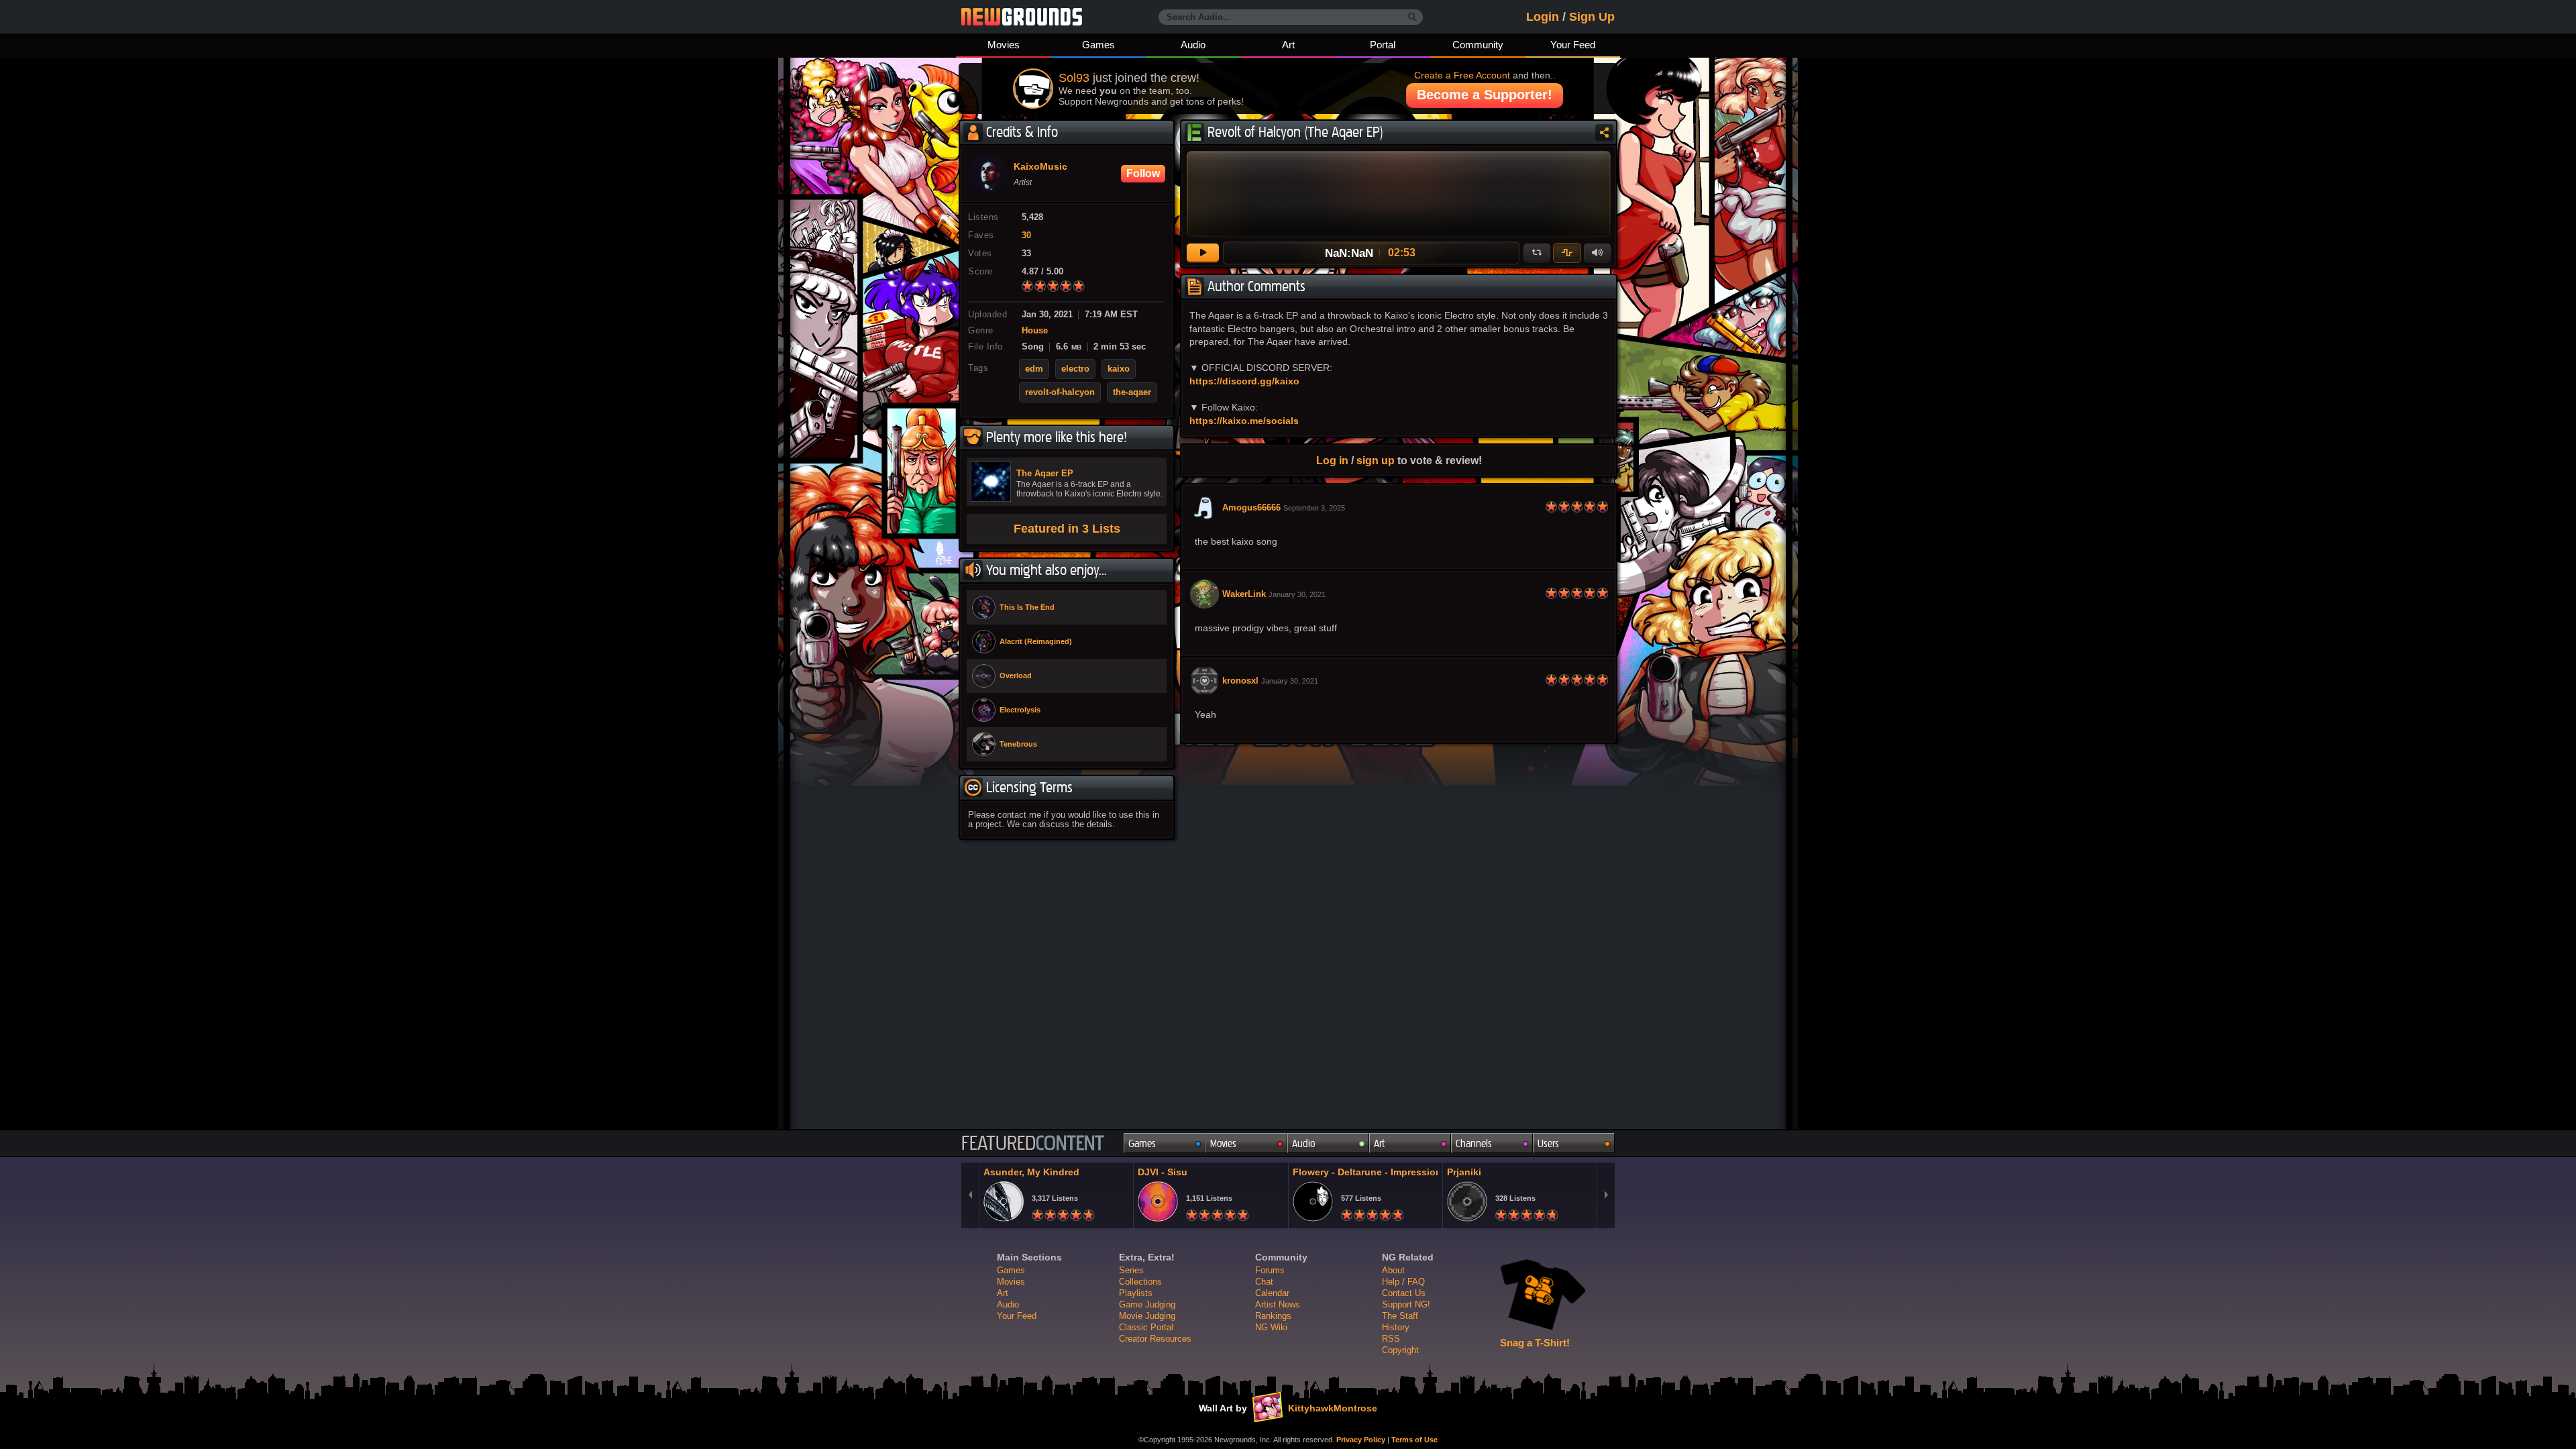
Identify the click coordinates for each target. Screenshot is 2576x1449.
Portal (1383, 45)
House (1035, 331)
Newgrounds (1022, 17)
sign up (1376, 460)
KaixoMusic (1040, 167)
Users (1548, 1143)
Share (1604, 132)
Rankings (1273, 1316)
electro (1075, 369)
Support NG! (1406, 1304)
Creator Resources (1155, 1339)
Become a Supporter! (1485, 95)
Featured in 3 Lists (1067, 529)
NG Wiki (1271, 1327)
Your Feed (1573, 45)
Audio (1193, 45)
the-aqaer (1132, 392)
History (1396, 1327)
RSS (1391, 1339)
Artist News (1278, 1304)
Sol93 (1074, 78)
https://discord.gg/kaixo (1244, 381)
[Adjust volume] (1597, 253)
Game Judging (1147, 1304)
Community (1478, 45)
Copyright (1400, 1350)
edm (1034, 369)
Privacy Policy (1361, 1440)
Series (1131, 1270)
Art (1288, 45)
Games (1098, 45)
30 (1026, 235)
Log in (1332, 460)
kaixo (1119, 369)
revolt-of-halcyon (1060, 392)
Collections (1140, 1282)
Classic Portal (1146, 1327)
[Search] (1412, 17)
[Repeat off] (1537, 253)
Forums (1270, 1270)
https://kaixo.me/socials (1244, 421)
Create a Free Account (1462, 75)
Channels (1474, 1143)
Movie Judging (1147, 1316)
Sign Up (1592, 17)
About (1393, 1270)
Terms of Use (1414, 1440)
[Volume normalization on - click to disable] (1567, 253)
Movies (1004, 45)
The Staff (1400, 1316)
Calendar (1272, 1293)
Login (1543, 17)
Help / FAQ (1403, 1282)
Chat (1264, 1282)
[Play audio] (1203, 253)
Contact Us (1404, 1293)
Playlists (1136, 1293)
